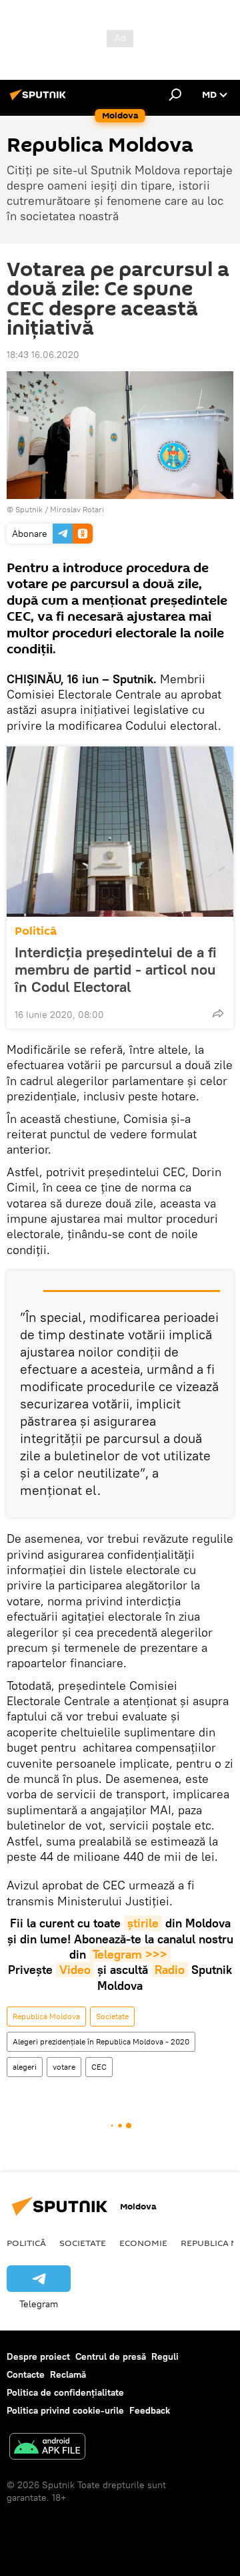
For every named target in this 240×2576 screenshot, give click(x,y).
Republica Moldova (46, 2016)
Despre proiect (38, 2356)
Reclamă (68, 2374)
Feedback (150, 2410)
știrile (143, 1923)
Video (75, 1970)
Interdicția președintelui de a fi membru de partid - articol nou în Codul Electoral (116, 969)
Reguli (165, 2356)
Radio (170, 1970)
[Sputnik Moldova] (40, 100)
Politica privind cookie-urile (65, 2410)
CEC (99, 2067)
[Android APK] (47, 2448)
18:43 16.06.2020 (43, 355)
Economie (143, 2243)
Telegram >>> (130, 1954)
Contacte (26, 2374)
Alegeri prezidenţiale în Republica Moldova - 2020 (101, 2041)
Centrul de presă (111, 2356)
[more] (218, 1013)
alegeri (25, 2067)
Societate (112, 2016)
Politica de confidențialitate (65, 2392)
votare (64, 2067)
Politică (36, 931)
